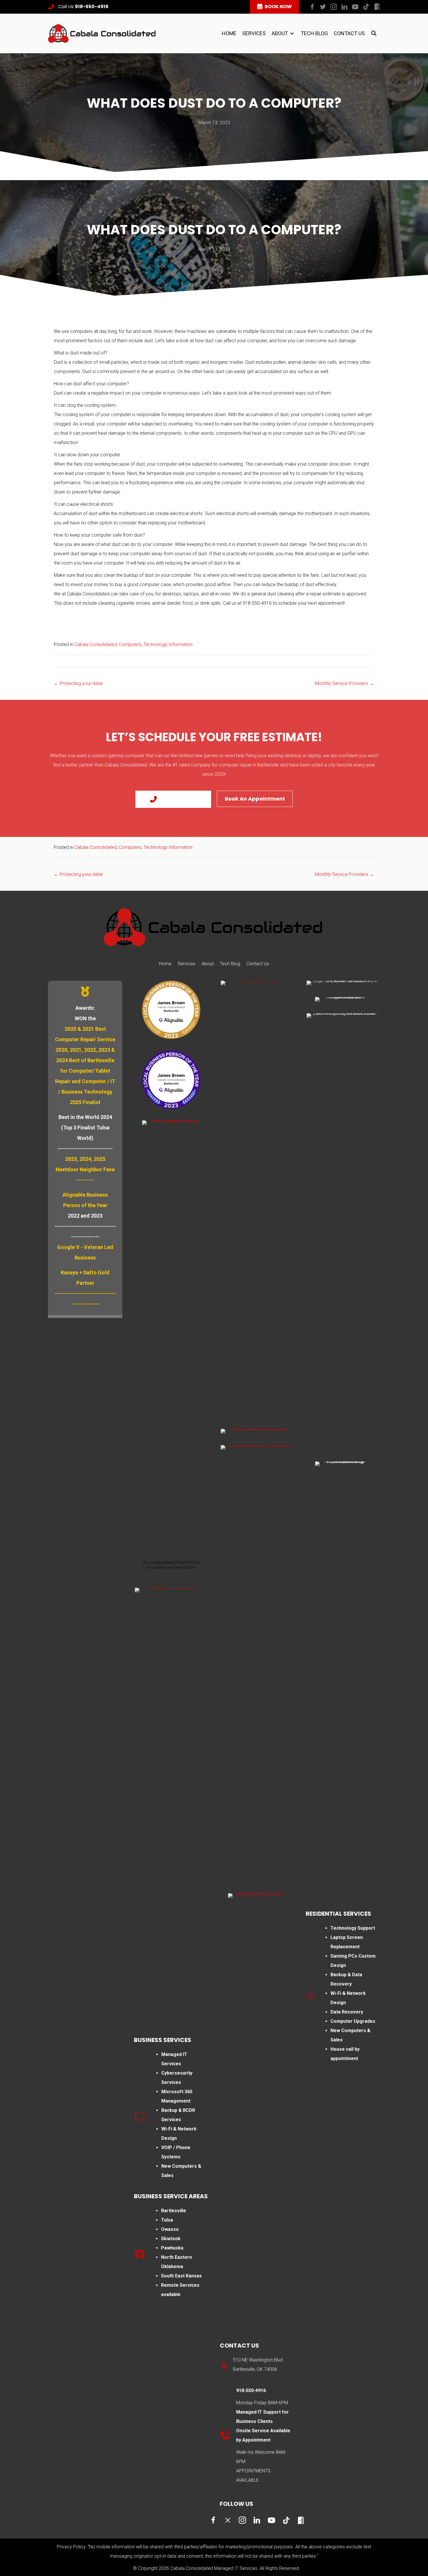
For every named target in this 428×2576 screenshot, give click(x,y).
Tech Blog (230, 964)
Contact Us (258, 964)
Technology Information (168, 644)
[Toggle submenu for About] (292, 33)
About (208, 964)
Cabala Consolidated (95, 644)
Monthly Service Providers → (345, 683)
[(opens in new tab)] (171, 1009)
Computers (130, 644)
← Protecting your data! (78, 683)
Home (165, 964)
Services (186, 964)
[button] (312, 7)
